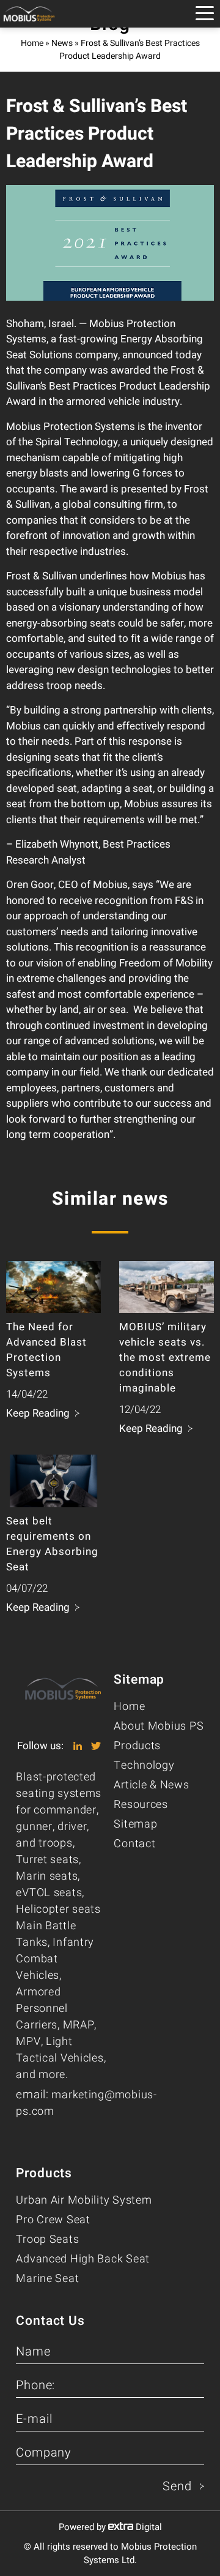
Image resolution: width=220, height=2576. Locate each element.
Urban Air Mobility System (84, 2200)
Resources (141, 1805)
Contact (134, 1844)
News (62, 43)
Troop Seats (47, 2239)
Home (32, 43)
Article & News (151, 1785)
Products (137, 1746)
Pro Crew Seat (53, 2220)
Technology (144, 1765)
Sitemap (135, 1824)
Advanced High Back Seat (83, 2259)
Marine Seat (47, 2279)
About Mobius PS (159, 1726)
